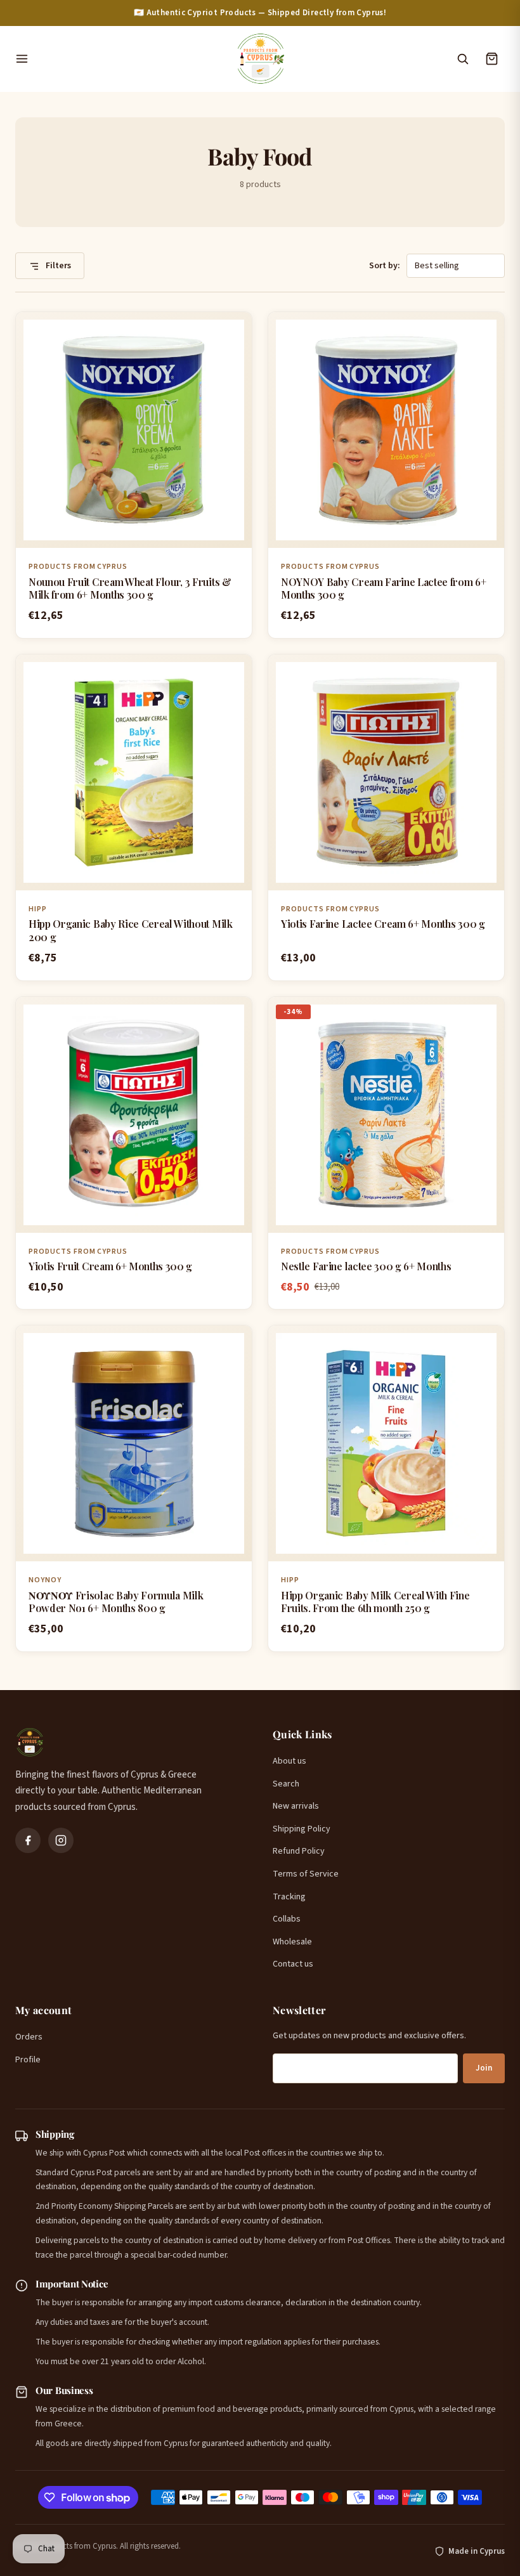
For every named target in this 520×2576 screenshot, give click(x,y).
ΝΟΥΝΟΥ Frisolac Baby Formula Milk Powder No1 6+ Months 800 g (116, 1602)
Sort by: (385, 266)
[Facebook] (28, 1840)
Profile (28, 2060)
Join (484, 2068)
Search (286, 1784)
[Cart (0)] (491, 59)
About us (289, 1761)
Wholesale (292, 1942)
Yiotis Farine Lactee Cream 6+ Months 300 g (383, 924)
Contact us (293, 1964)
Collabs (287, 1919)
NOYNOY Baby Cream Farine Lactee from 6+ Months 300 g (384, 589)
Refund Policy (299, 1851)
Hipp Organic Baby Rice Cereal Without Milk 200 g (131, 930)
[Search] (462, 59)
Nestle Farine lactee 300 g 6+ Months (366, 1266)
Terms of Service (306, 1874)
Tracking (289, 1897)
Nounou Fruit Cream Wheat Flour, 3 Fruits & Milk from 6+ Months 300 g (130, 589)
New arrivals (296, 1806)
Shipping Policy (302, 1829)
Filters (57, 266)
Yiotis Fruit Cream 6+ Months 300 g (110, 1266)
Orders (29, 2037)
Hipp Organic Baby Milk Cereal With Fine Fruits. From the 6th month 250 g (375, 1602)
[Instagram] (61, 1840)
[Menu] (119, 59)
